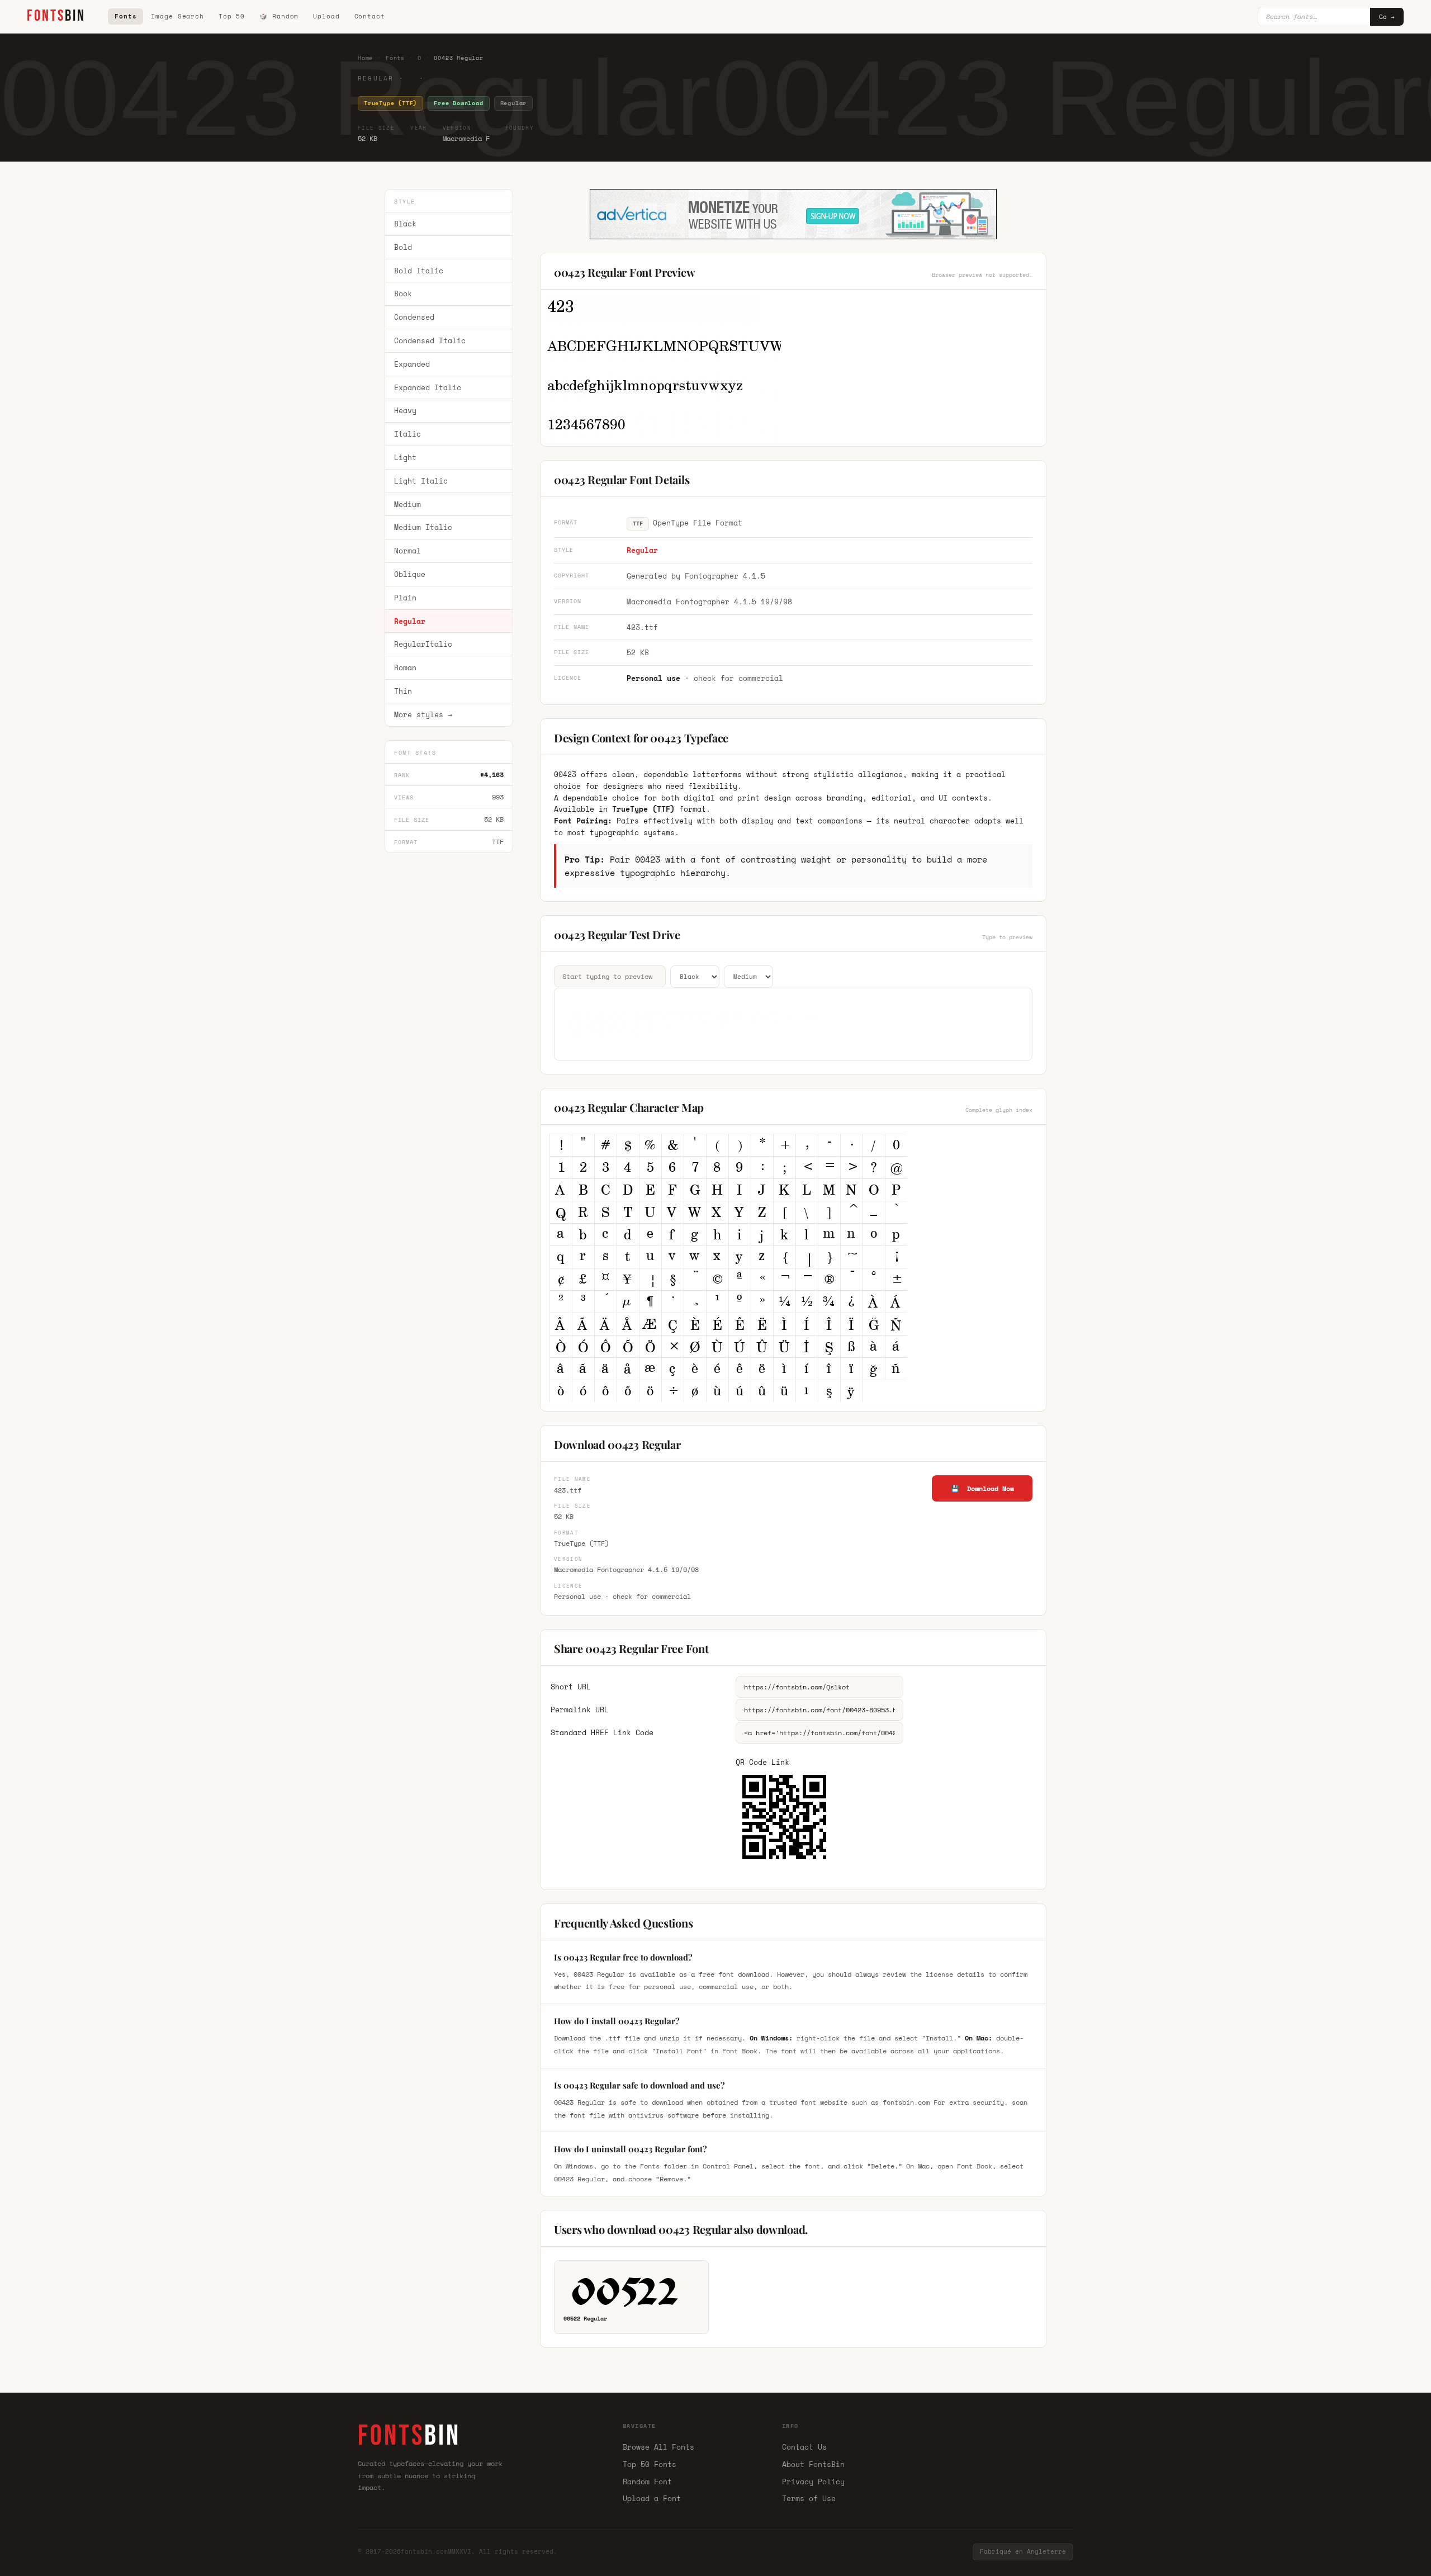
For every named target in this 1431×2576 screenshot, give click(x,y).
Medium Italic (423, 528)
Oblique (410, 574)
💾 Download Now (982, 1488)
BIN (56, 16)
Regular (410, 621)
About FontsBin (813, 2464)
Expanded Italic (428, 387)
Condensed (414, 317)
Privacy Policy (813, 2482)
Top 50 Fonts (650, 2464)
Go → (1387, 17)
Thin (403, 691)
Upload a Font (652, 2498)
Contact (370, 16)
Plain (405, 598)
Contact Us (804, 2447)
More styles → (423, 714)
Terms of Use (809, 2498)
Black (405, 224)
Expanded (412, 364)
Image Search (177, 16)
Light (405, 457)
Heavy (405, 411)
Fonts (125, 16)
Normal (407, 551)
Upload (326, 16)
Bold (403, 247)
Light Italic (421, 481)
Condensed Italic (430, 340)
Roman (405, 667)
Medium (407, 504)
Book (403, 294)
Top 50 (232, 16)
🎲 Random (279, 16)
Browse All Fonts (658, 2447)
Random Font (647, 2482)
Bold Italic (419, 271)
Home (365, 58)
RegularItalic (423, 645)
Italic (407, 434)
